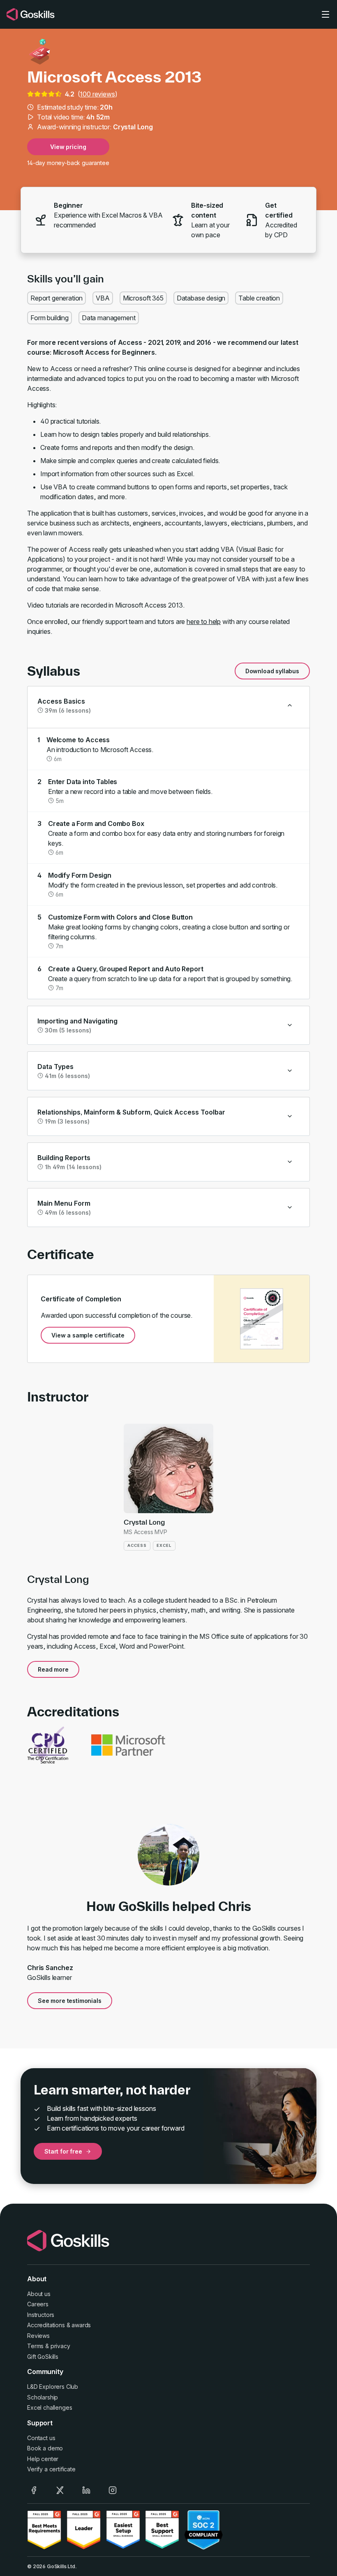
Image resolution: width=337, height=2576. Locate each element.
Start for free (63, 2151)
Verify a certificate (51, 2469)
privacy (60, 2346)
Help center (43, 2459)
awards (81, 2325)
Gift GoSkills (43, 2357)
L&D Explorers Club (53, 2387)
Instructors (41, 2315)
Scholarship (43, 2397)
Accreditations (46, 2325)
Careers (38, 2304)
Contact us (41, 2438)
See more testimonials (70, 2001)
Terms (35, 2346)
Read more (53, 1669)
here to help (204, 622)
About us (39, 2294)
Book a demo (45, 2448)
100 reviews (97, 94)
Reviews (38, 2336)
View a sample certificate (88, 1335)
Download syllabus (272, 671)
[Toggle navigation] (325, 14)
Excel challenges (50, 2407)
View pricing (68, 147)
